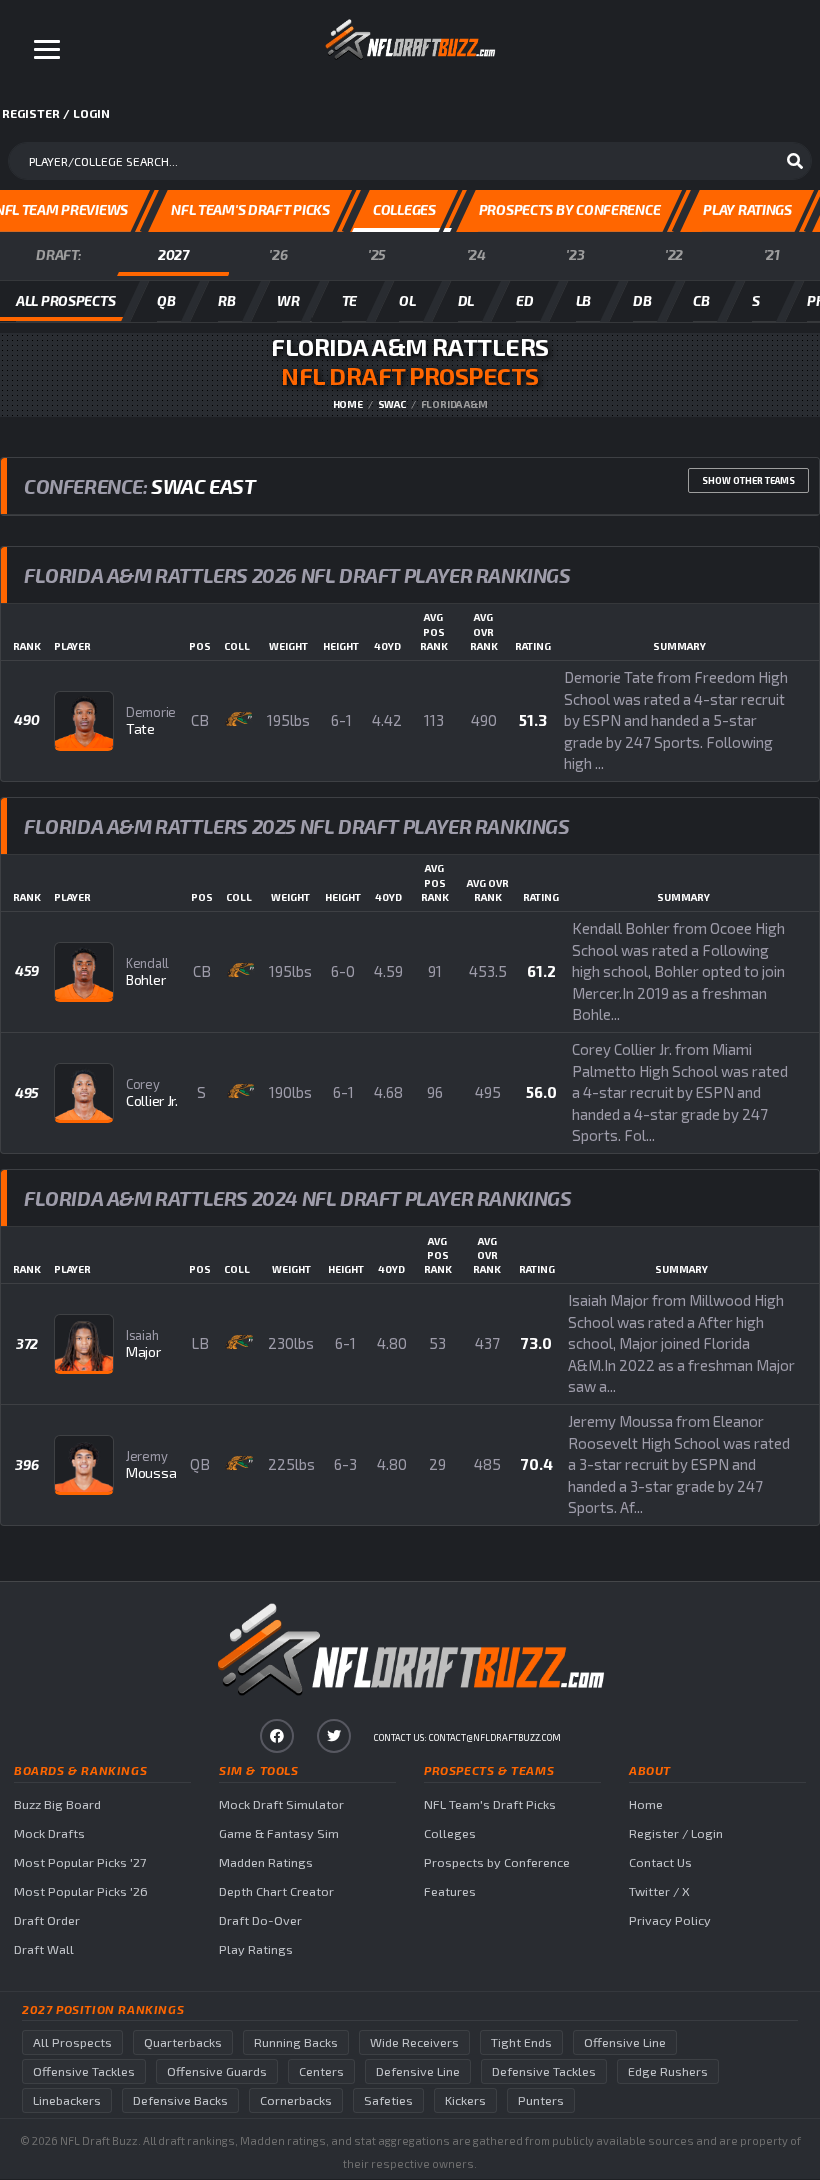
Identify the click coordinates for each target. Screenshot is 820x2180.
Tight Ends (521, 2042)
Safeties (388, 2100)
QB (166, 300)
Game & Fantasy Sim (279, 1833)
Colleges (450, 1833)
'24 (476, 254)
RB (226, 300)
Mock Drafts (49, 1833)
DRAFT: (58, 254)
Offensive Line (625, 2042)
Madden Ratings (266, 1862)
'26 (278, 254)
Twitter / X (659, 1891)
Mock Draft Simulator (281, 1804)
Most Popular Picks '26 (81, 1891)
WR (288, 300)
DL (466, 300)
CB (701, 300)
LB (583, 300)
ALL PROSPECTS (65, 300)
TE (349, 300)
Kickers (465, 2100)
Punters (541, 2100)
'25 (377, 254)
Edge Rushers (668, 2071)
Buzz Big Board (57, 1804)
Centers (321, 2071)
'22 (674, 254)
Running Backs (296, 2042)
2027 (173, 254)
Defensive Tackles (544, 2071)
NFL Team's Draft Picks (490, 1804)
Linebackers (67, 2100)
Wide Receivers (414, 2042)
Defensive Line (418, 2071)
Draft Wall (44, 1949)
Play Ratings (256, 1949)
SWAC (392, 404)
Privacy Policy (670, 1920)
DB (642, 300)
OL (407, 300)
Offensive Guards (217, 2071)
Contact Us (660, 1862)
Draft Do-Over (260, 1920)
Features (450, 1891)
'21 (772, 254)
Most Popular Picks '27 (80, 1862)
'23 (575, 254)
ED (524, 300)
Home (348, 404)
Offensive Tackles (84, 2071)
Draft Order (47, 1920)
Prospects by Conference (497, 1862)
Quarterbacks (183, 2042)
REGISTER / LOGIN (56, 113)
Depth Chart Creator (276, 1891)
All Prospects (72, 2042)
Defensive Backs (180, 2100)
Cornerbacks (296, 2100)
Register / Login (676, 1833)
